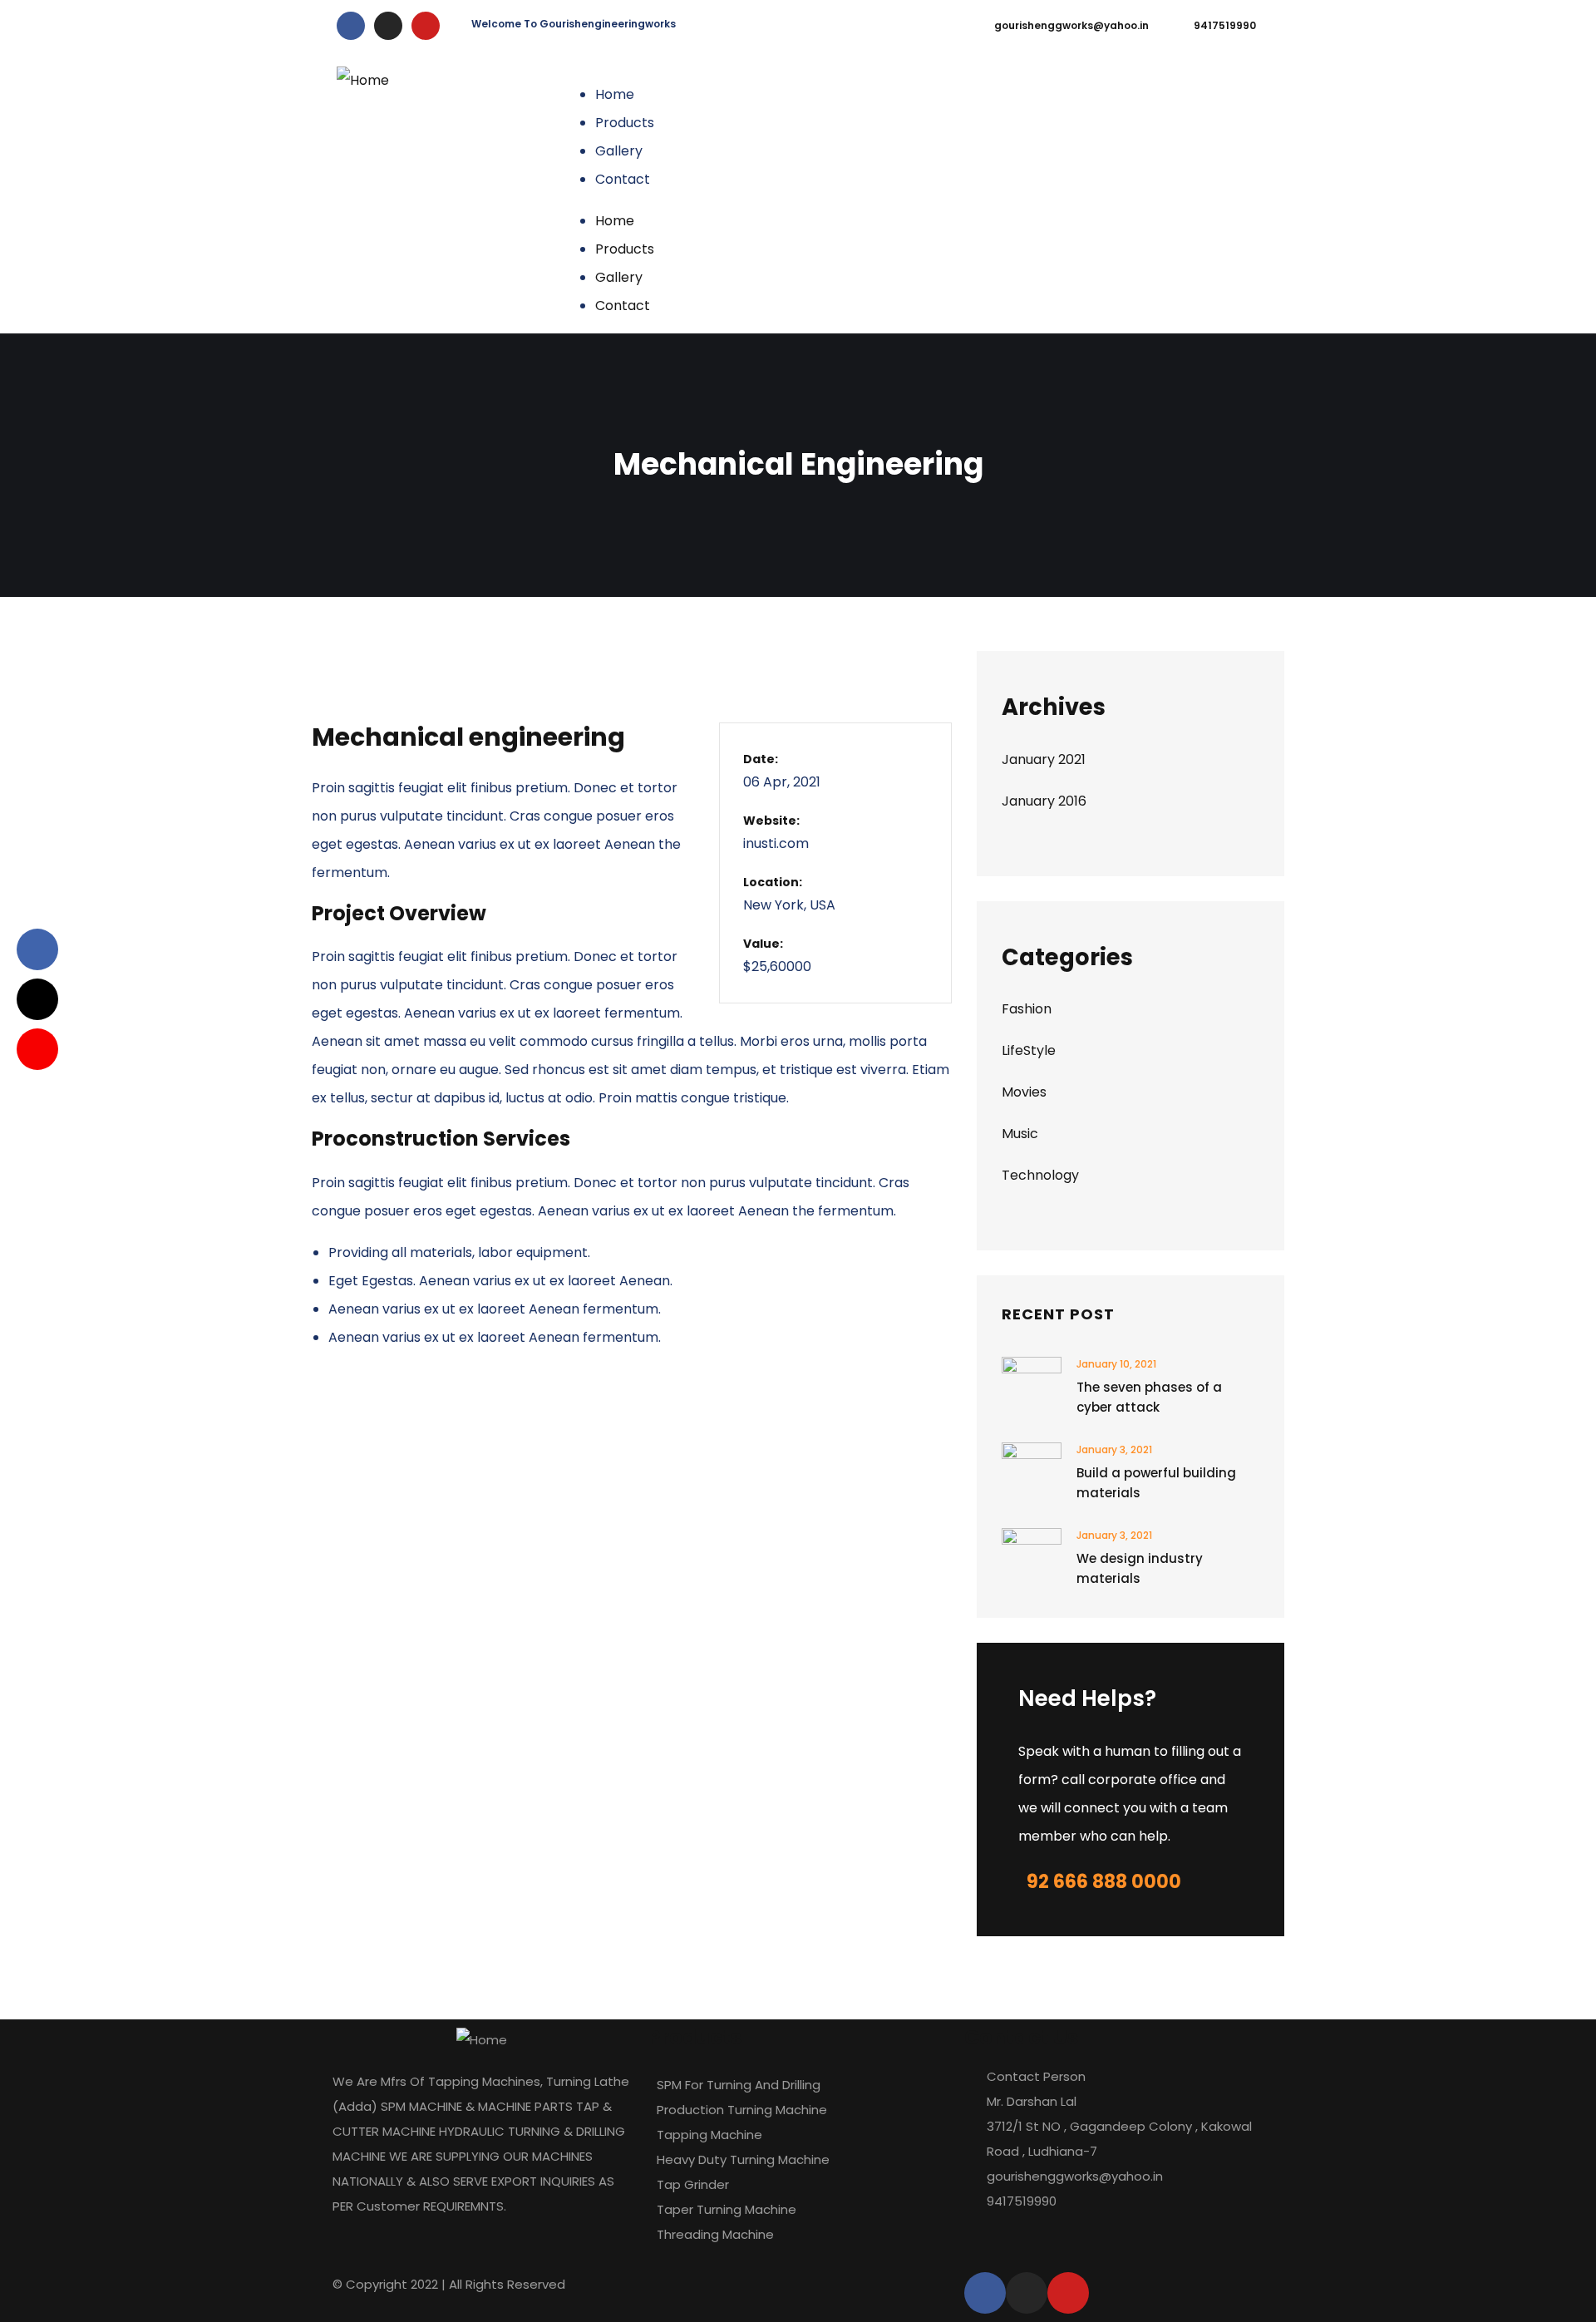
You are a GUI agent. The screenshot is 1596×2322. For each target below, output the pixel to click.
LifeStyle (1029, 1050)
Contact (623, 179)
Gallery (619, 151)
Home (615, 94)
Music (1020, 1134)
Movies (1024, 1092)
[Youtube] (426, 26)
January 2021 (1044, 759)
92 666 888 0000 (1104, 1882)
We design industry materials (1140, 1568)
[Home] (363, 81)
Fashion (1027, 1009)
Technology (1040, 1175)
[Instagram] (388, 26)
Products (625, 123)
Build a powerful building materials (1156, 1483)
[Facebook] (351, 26)
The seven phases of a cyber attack (1149, 1397)
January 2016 (1044, 801)
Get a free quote (1177, 192)
